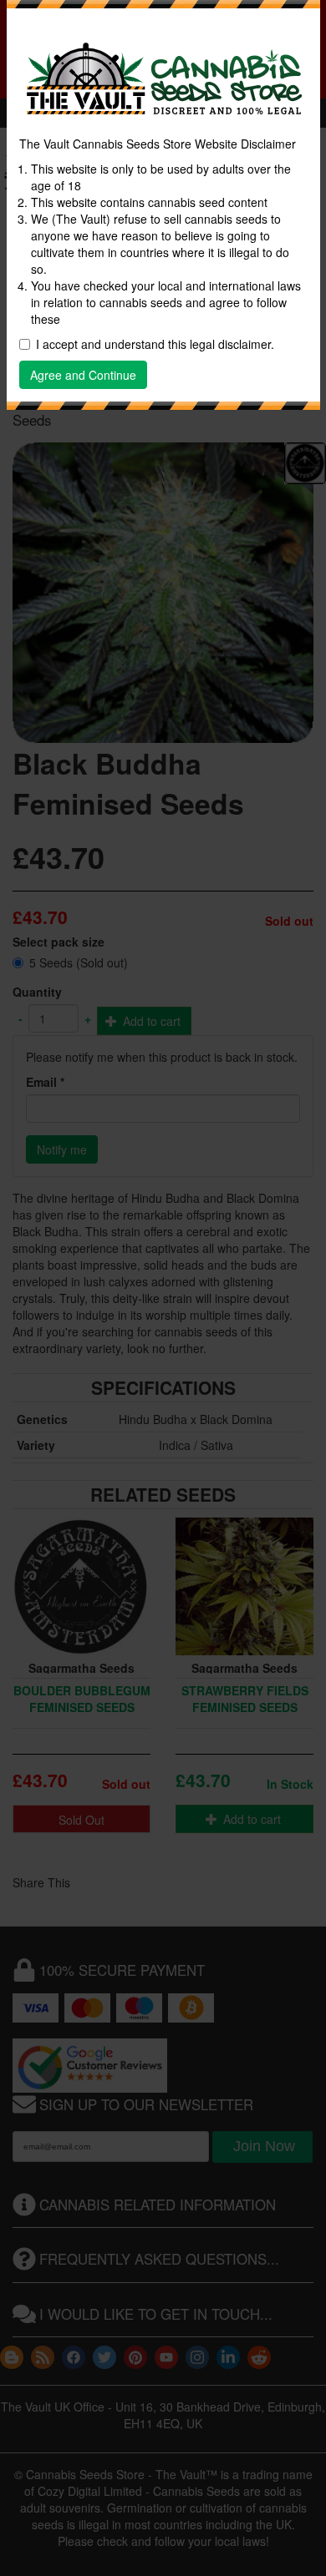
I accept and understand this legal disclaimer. (155, 344)
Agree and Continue (83, 375)
